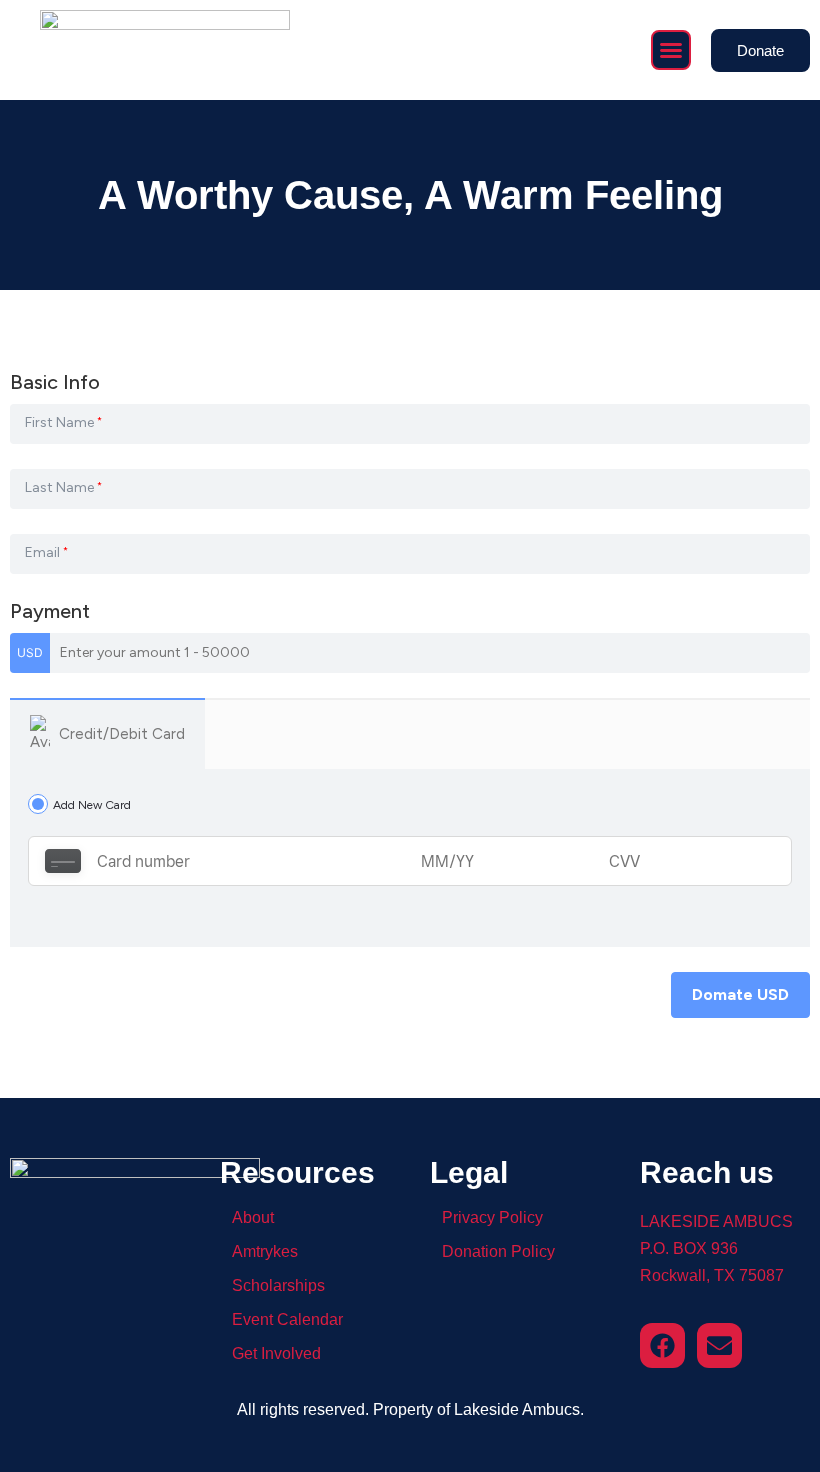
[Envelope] (719, 1345)
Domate (740, 994)
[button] (671, 50)
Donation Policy (498, 1251)
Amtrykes (265, 1251)
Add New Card (92, 804)
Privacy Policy (492, 1217)
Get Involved (276, 1353)
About (253, 1217)
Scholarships (278, 1285)
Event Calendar (287, 1319)
